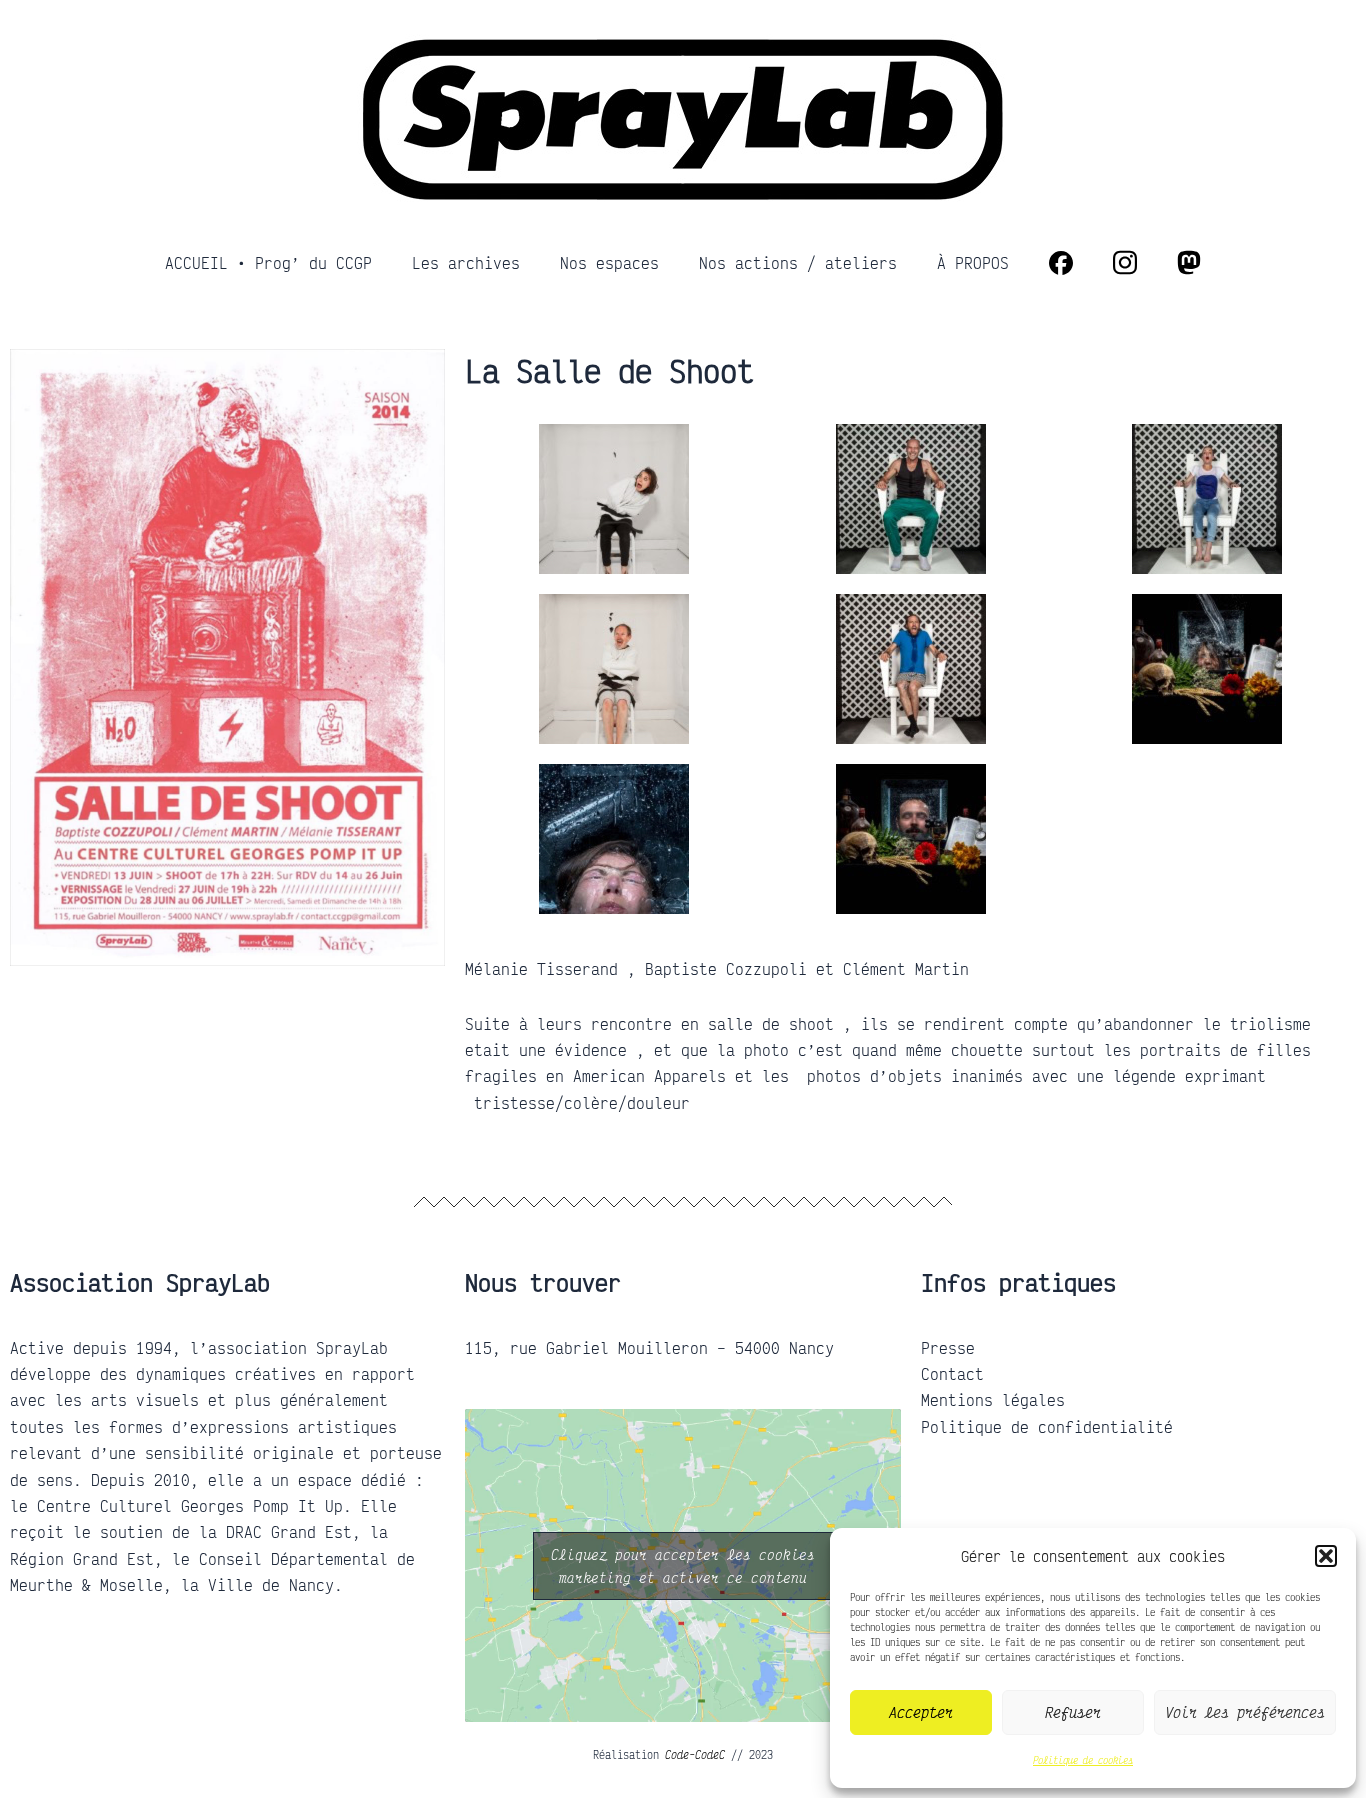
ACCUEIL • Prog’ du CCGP (268, 263)
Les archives (466, 263)
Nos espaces (609, 263)
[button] (1326, 1556)
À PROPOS (973, 263)
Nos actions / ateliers (798, 263)
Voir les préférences (1245, 1712)
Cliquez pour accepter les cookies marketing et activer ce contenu (683, 1566)
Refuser (1073, 1712)
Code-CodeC (695, 1755)
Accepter (921, 1712)
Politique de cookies (1083, 1760)
